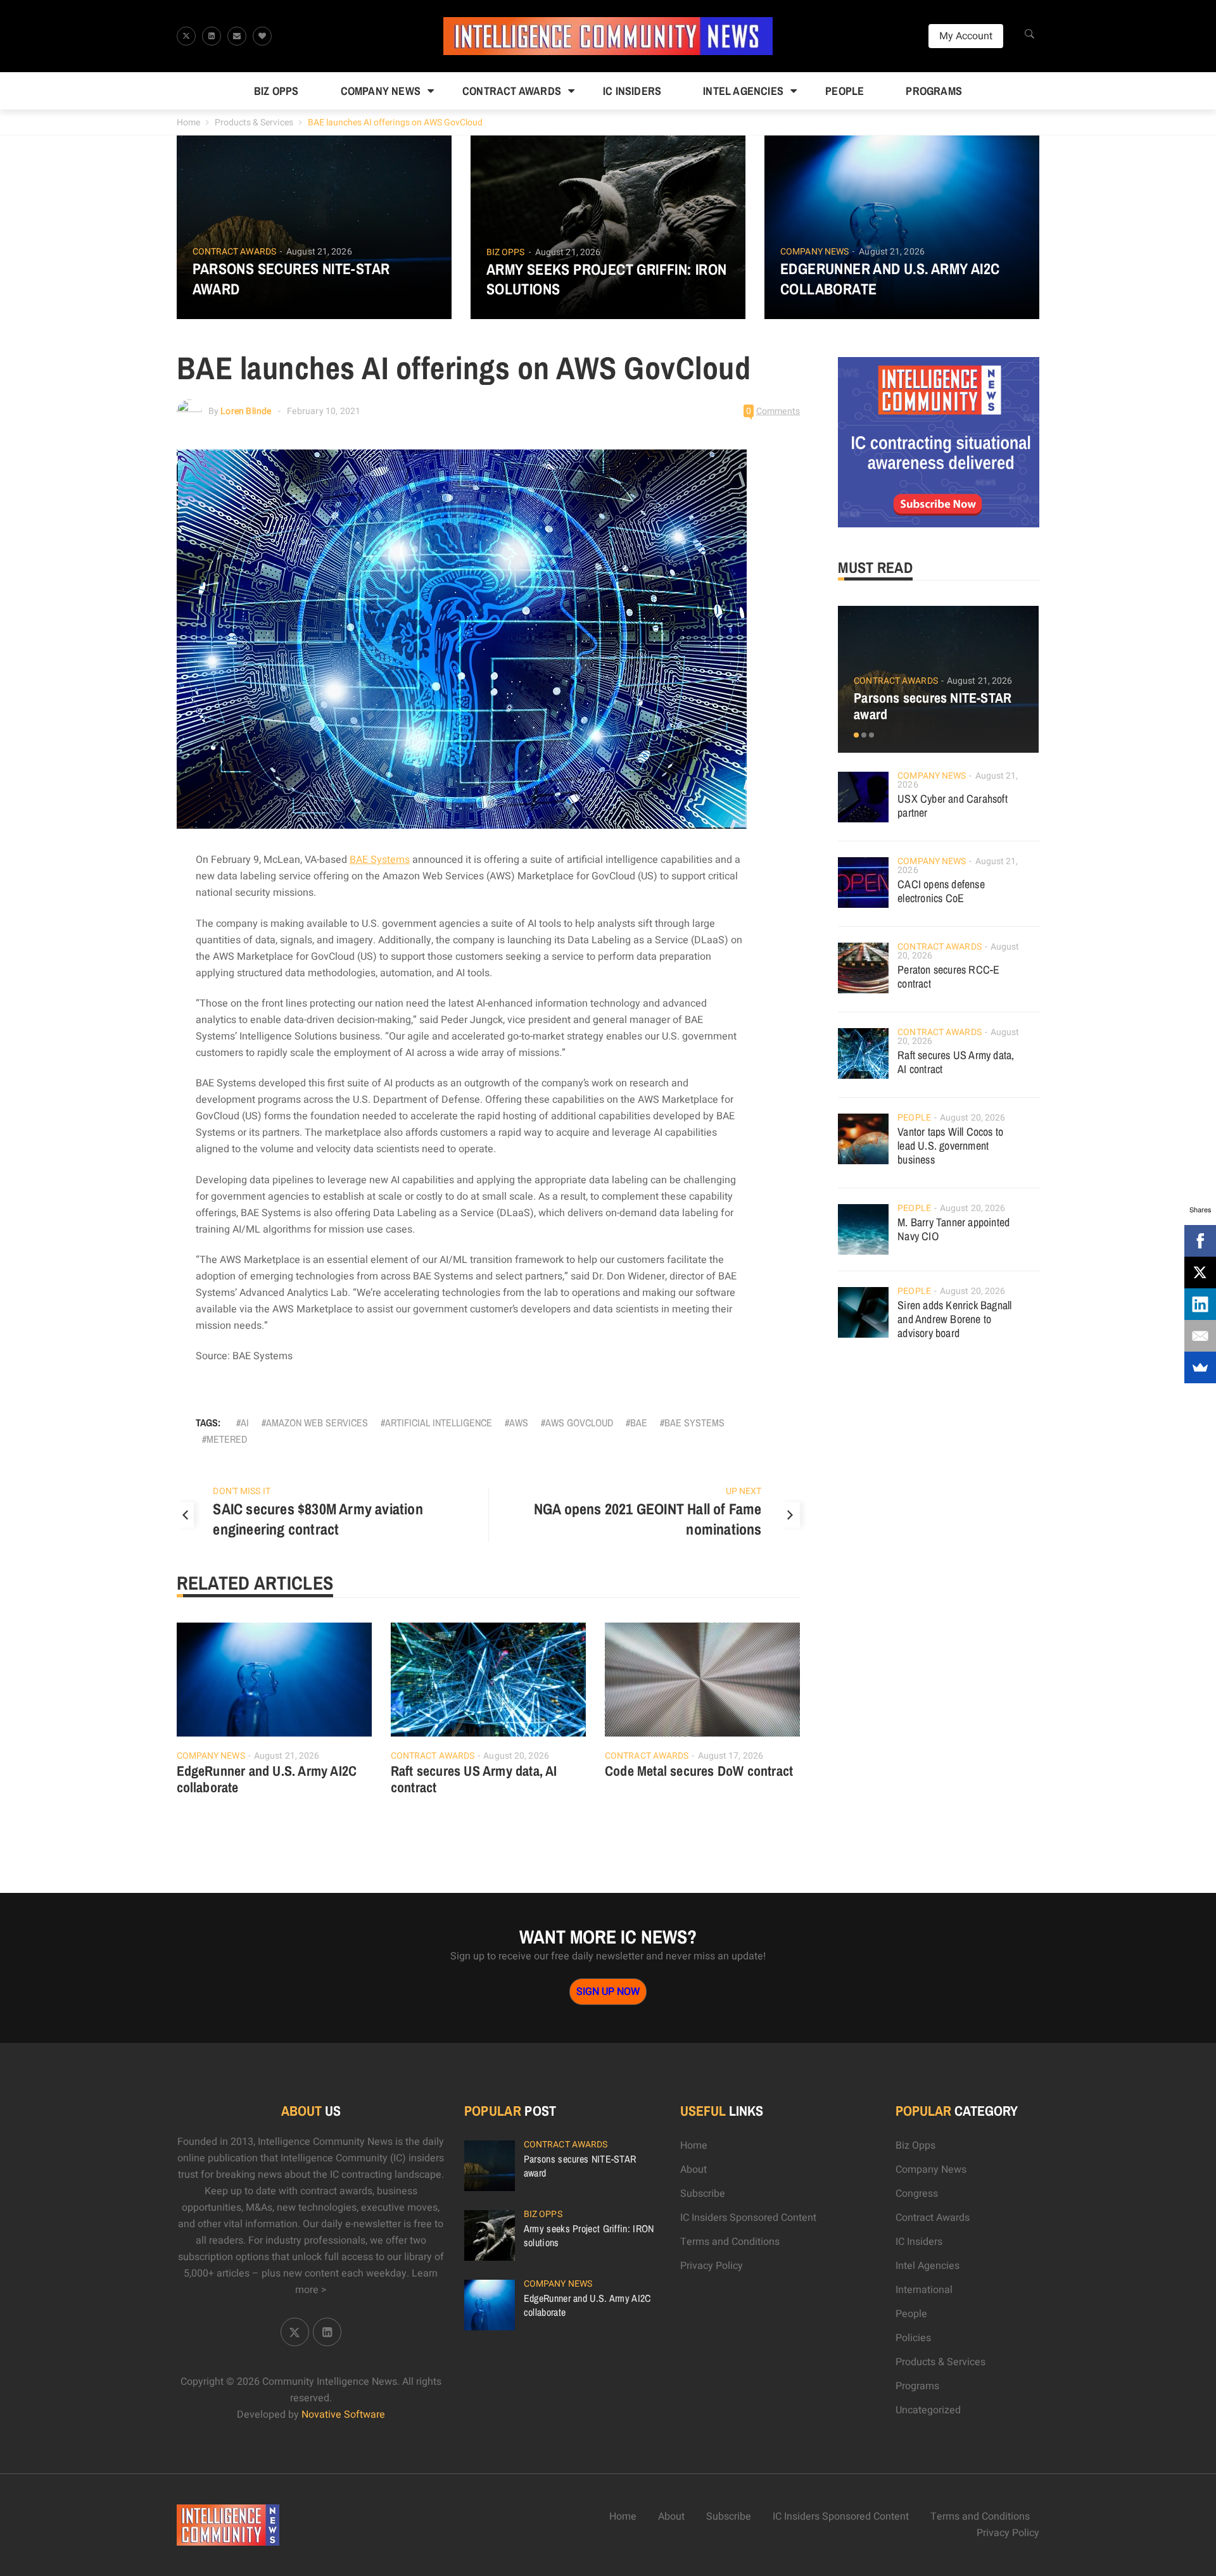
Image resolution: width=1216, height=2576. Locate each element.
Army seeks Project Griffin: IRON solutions (607, 279)
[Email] (1200, 1336)
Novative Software (343, 2415)
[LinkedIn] (1200, 1304)
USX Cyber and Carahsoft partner (953, 806)
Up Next (744, 1491)
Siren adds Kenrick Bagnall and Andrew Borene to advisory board (954, 1319)
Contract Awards (512, 91)
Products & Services (254, 123)
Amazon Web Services (317, 1423)
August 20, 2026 (516, 1756)
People (845, 91)
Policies (913, 2338)
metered (227, 1439)
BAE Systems (380, 860)
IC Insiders (632, 91)
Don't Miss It (241, 1491)
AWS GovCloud (579, 1423)
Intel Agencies (743, 91)
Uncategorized (928, 2410)
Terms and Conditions (730, 2242)
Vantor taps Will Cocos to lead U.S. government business (950, 1146)
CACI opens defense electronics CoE (941, 891)
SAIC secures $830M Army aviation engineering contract (318, 1519)
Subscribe (703, 2194)
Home (188, 123)
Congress (917, 2194)
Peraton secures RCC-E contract (948, 977)
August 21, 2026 (319, 252)
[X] (1200, 1272)
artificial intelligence (439, 1423)
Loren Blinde (246, 411)
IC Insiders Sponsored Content (748, 2218)
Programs (934, 91)
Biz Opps (276, 91)
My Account (966, 36)
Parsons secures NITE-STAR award (291, 279)
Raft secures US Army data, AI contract (474, 1779)
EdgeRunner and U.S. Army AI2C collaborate (890, 279)
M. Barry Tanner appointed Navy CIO (953, 1229)
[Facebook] (1200, 1241)
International (924, 2290)
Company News (381, 91)
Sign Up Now (608, 1992)
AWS (519, 1423)
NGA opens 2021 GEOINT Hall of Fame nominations (648, 1519)
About (693, 2170)
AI (245, 1423)
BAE (639, 1423)
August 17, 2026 (731, 1756)
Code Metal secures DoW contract (699, 1771)
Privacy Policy (712, 2266)
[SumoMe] (1200, 1367)
